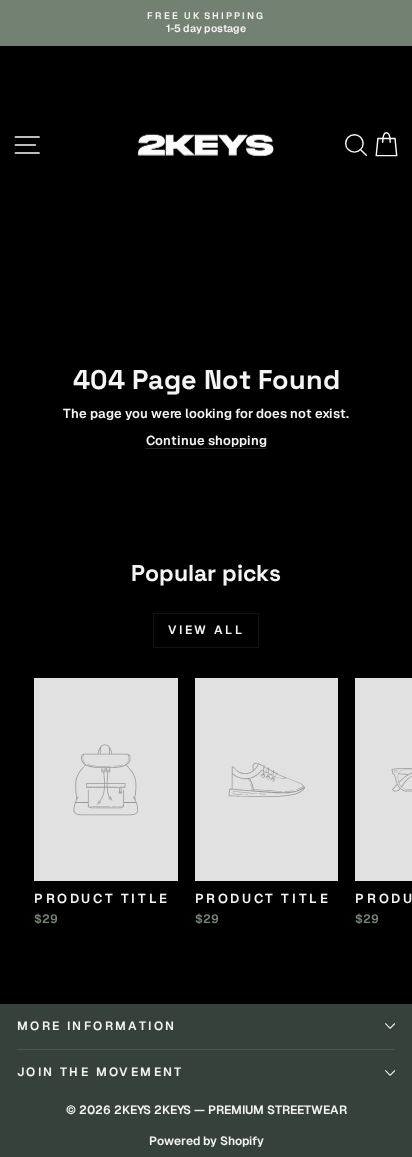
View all (206, 630)
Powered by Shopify (206, 1141)
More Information (96, 1026)
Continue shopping (206, 440)
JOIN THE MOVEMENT (100, 1072)
